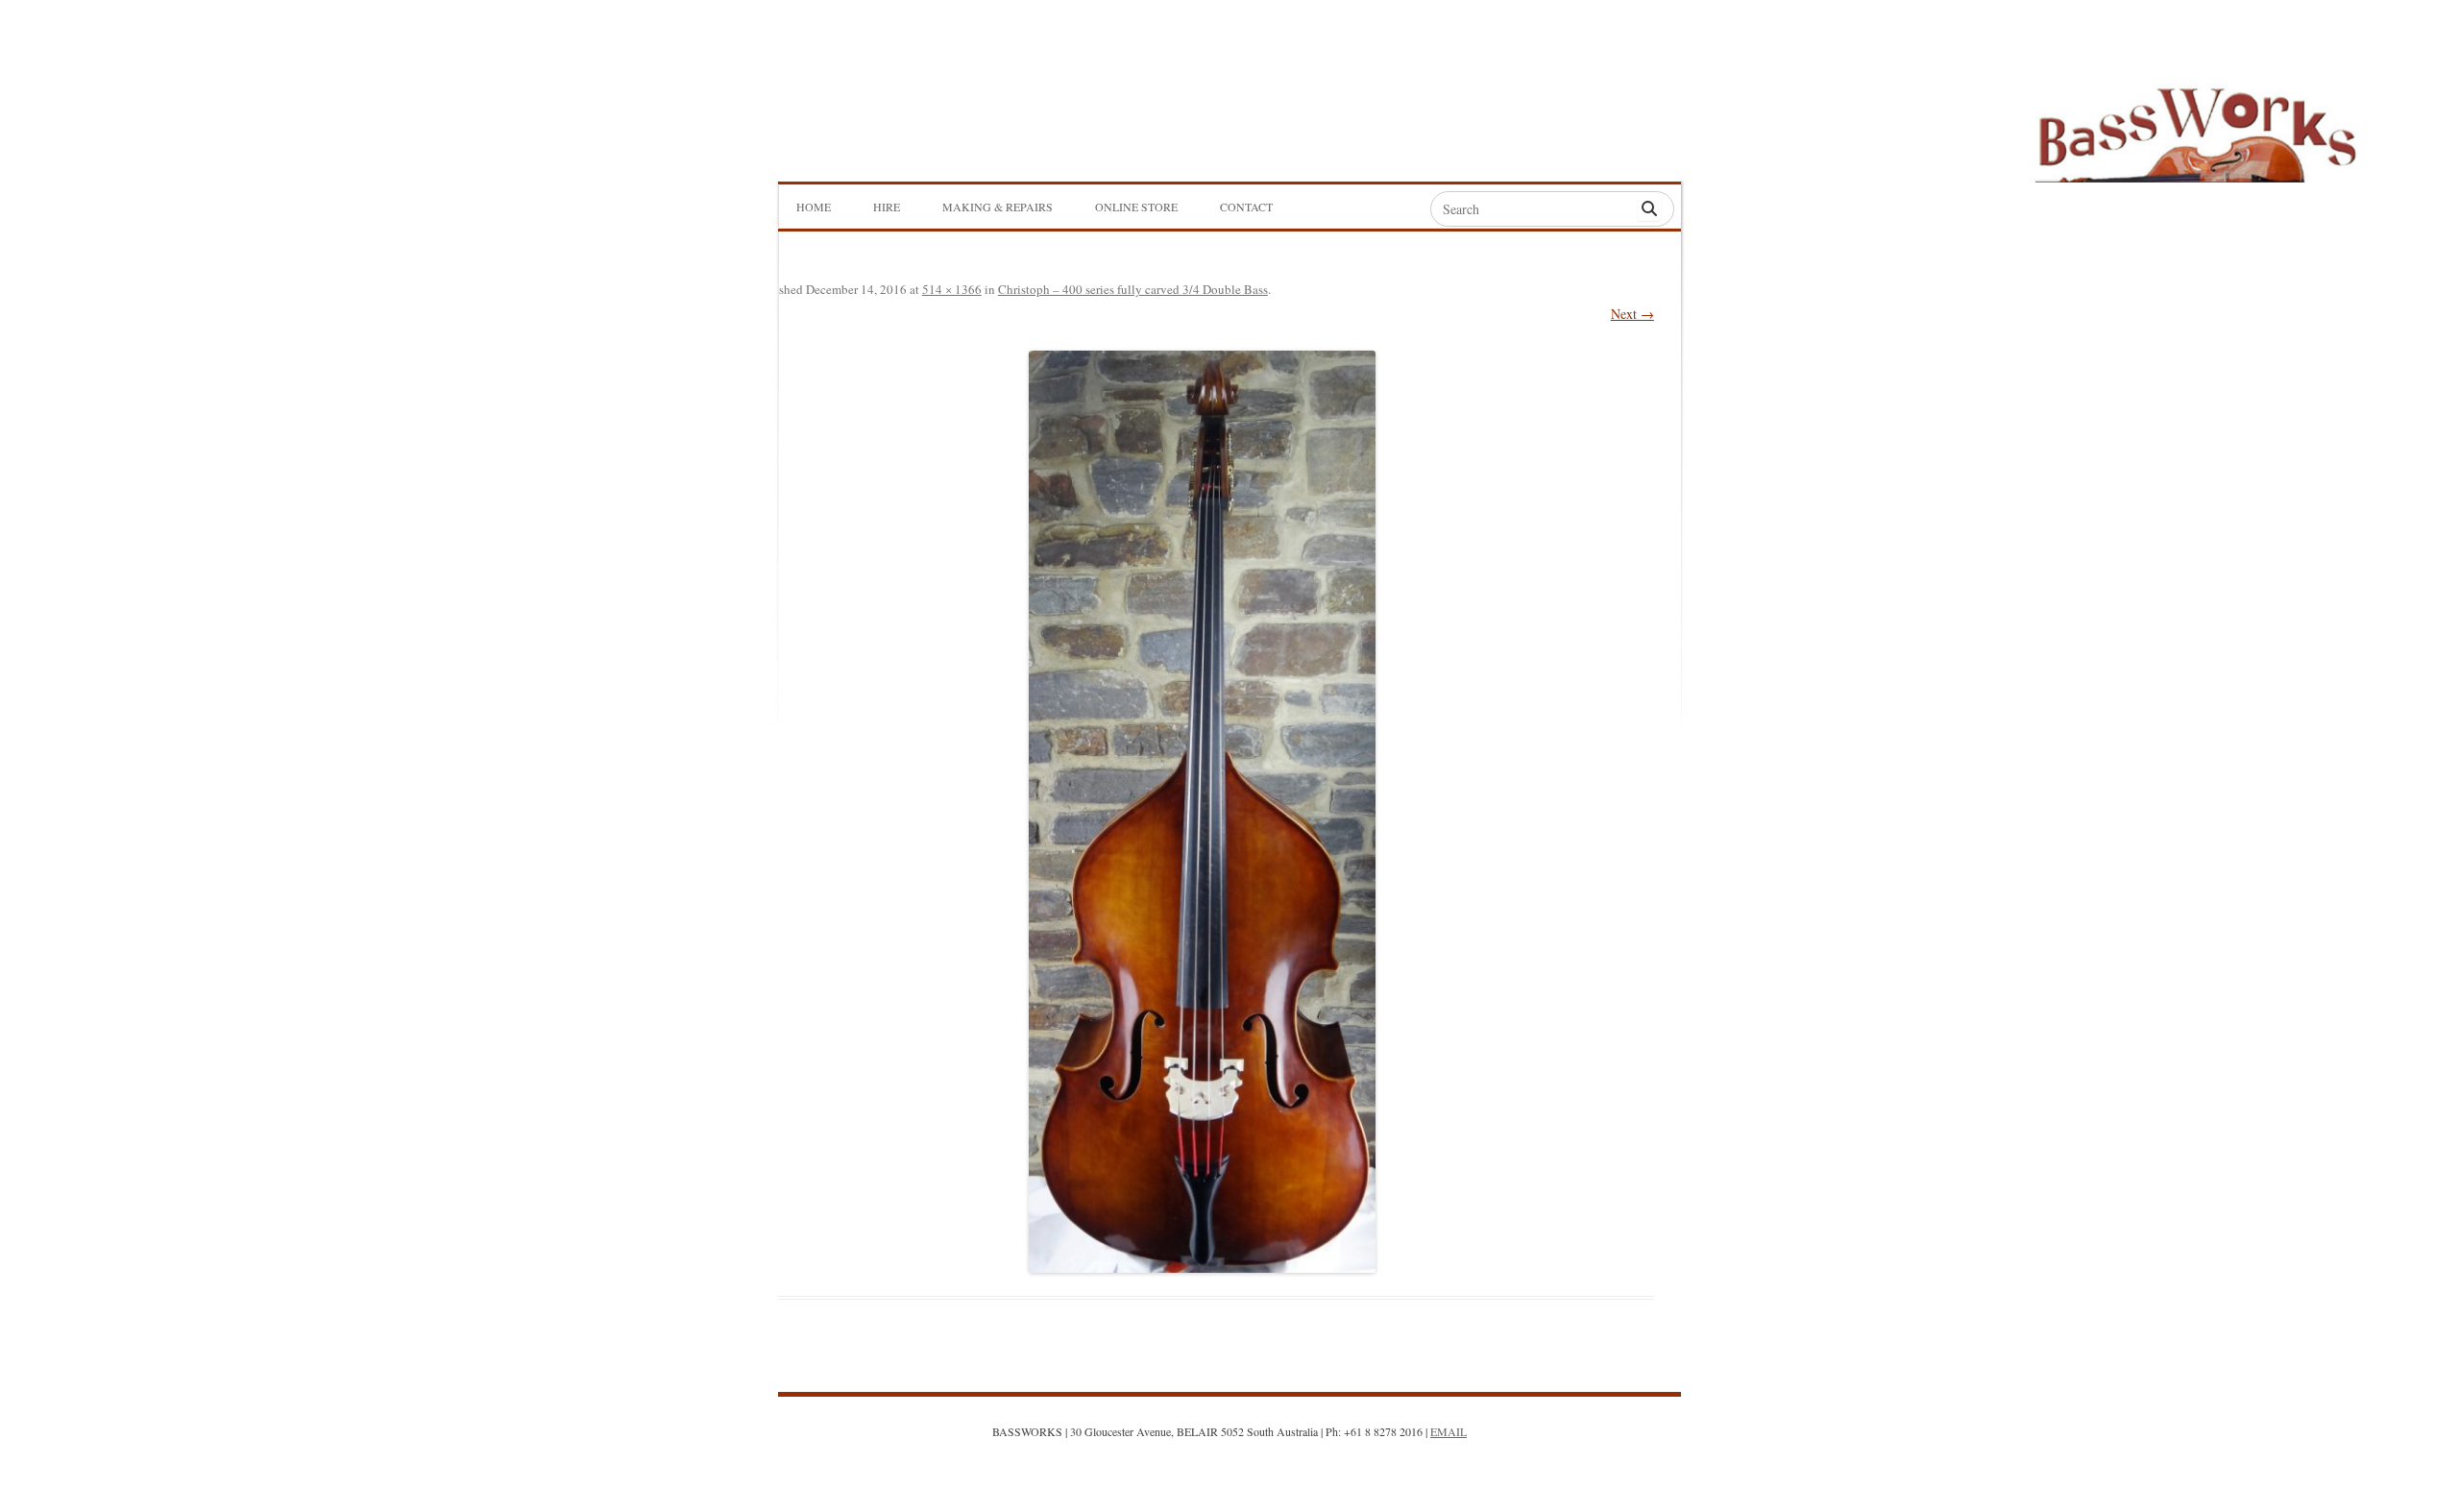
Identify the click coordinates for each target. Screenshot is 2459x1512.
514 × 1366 (952, 289)
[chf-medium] (1203, 812)
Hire (887, 207)
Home (814, 207)
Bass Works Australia (2197, 126)
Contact (1246, 207)
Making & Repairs (998, 207)
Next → (1632, 314)
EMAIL (1449, 1431)
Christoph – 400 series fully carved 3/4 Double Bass (1133, 289)
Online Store (1136, 207)
